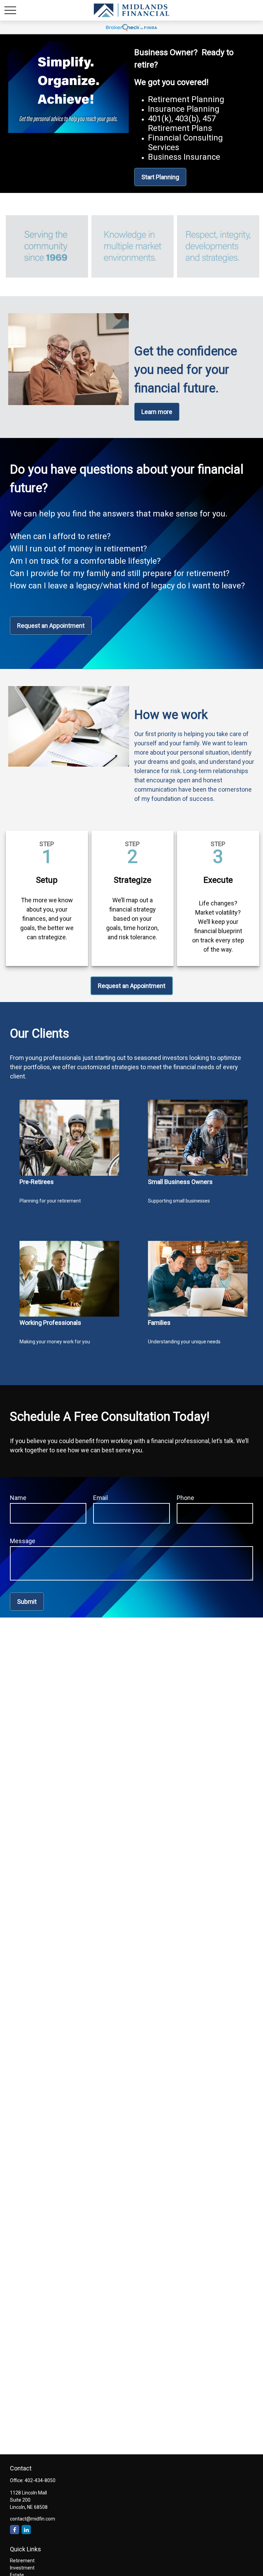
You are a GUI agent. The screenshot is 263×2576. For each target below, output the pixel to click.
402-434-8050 (40, 2480)
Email (101, 1498)
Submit (27, 1602)
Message (23, 1541)
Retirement (22, 2561)
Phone (185, 1498)
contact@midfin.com (33, 2519)
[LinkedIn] (26, 2530)
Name (18, 1498)
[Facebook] (15, 2530)
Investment (22, 2568)
